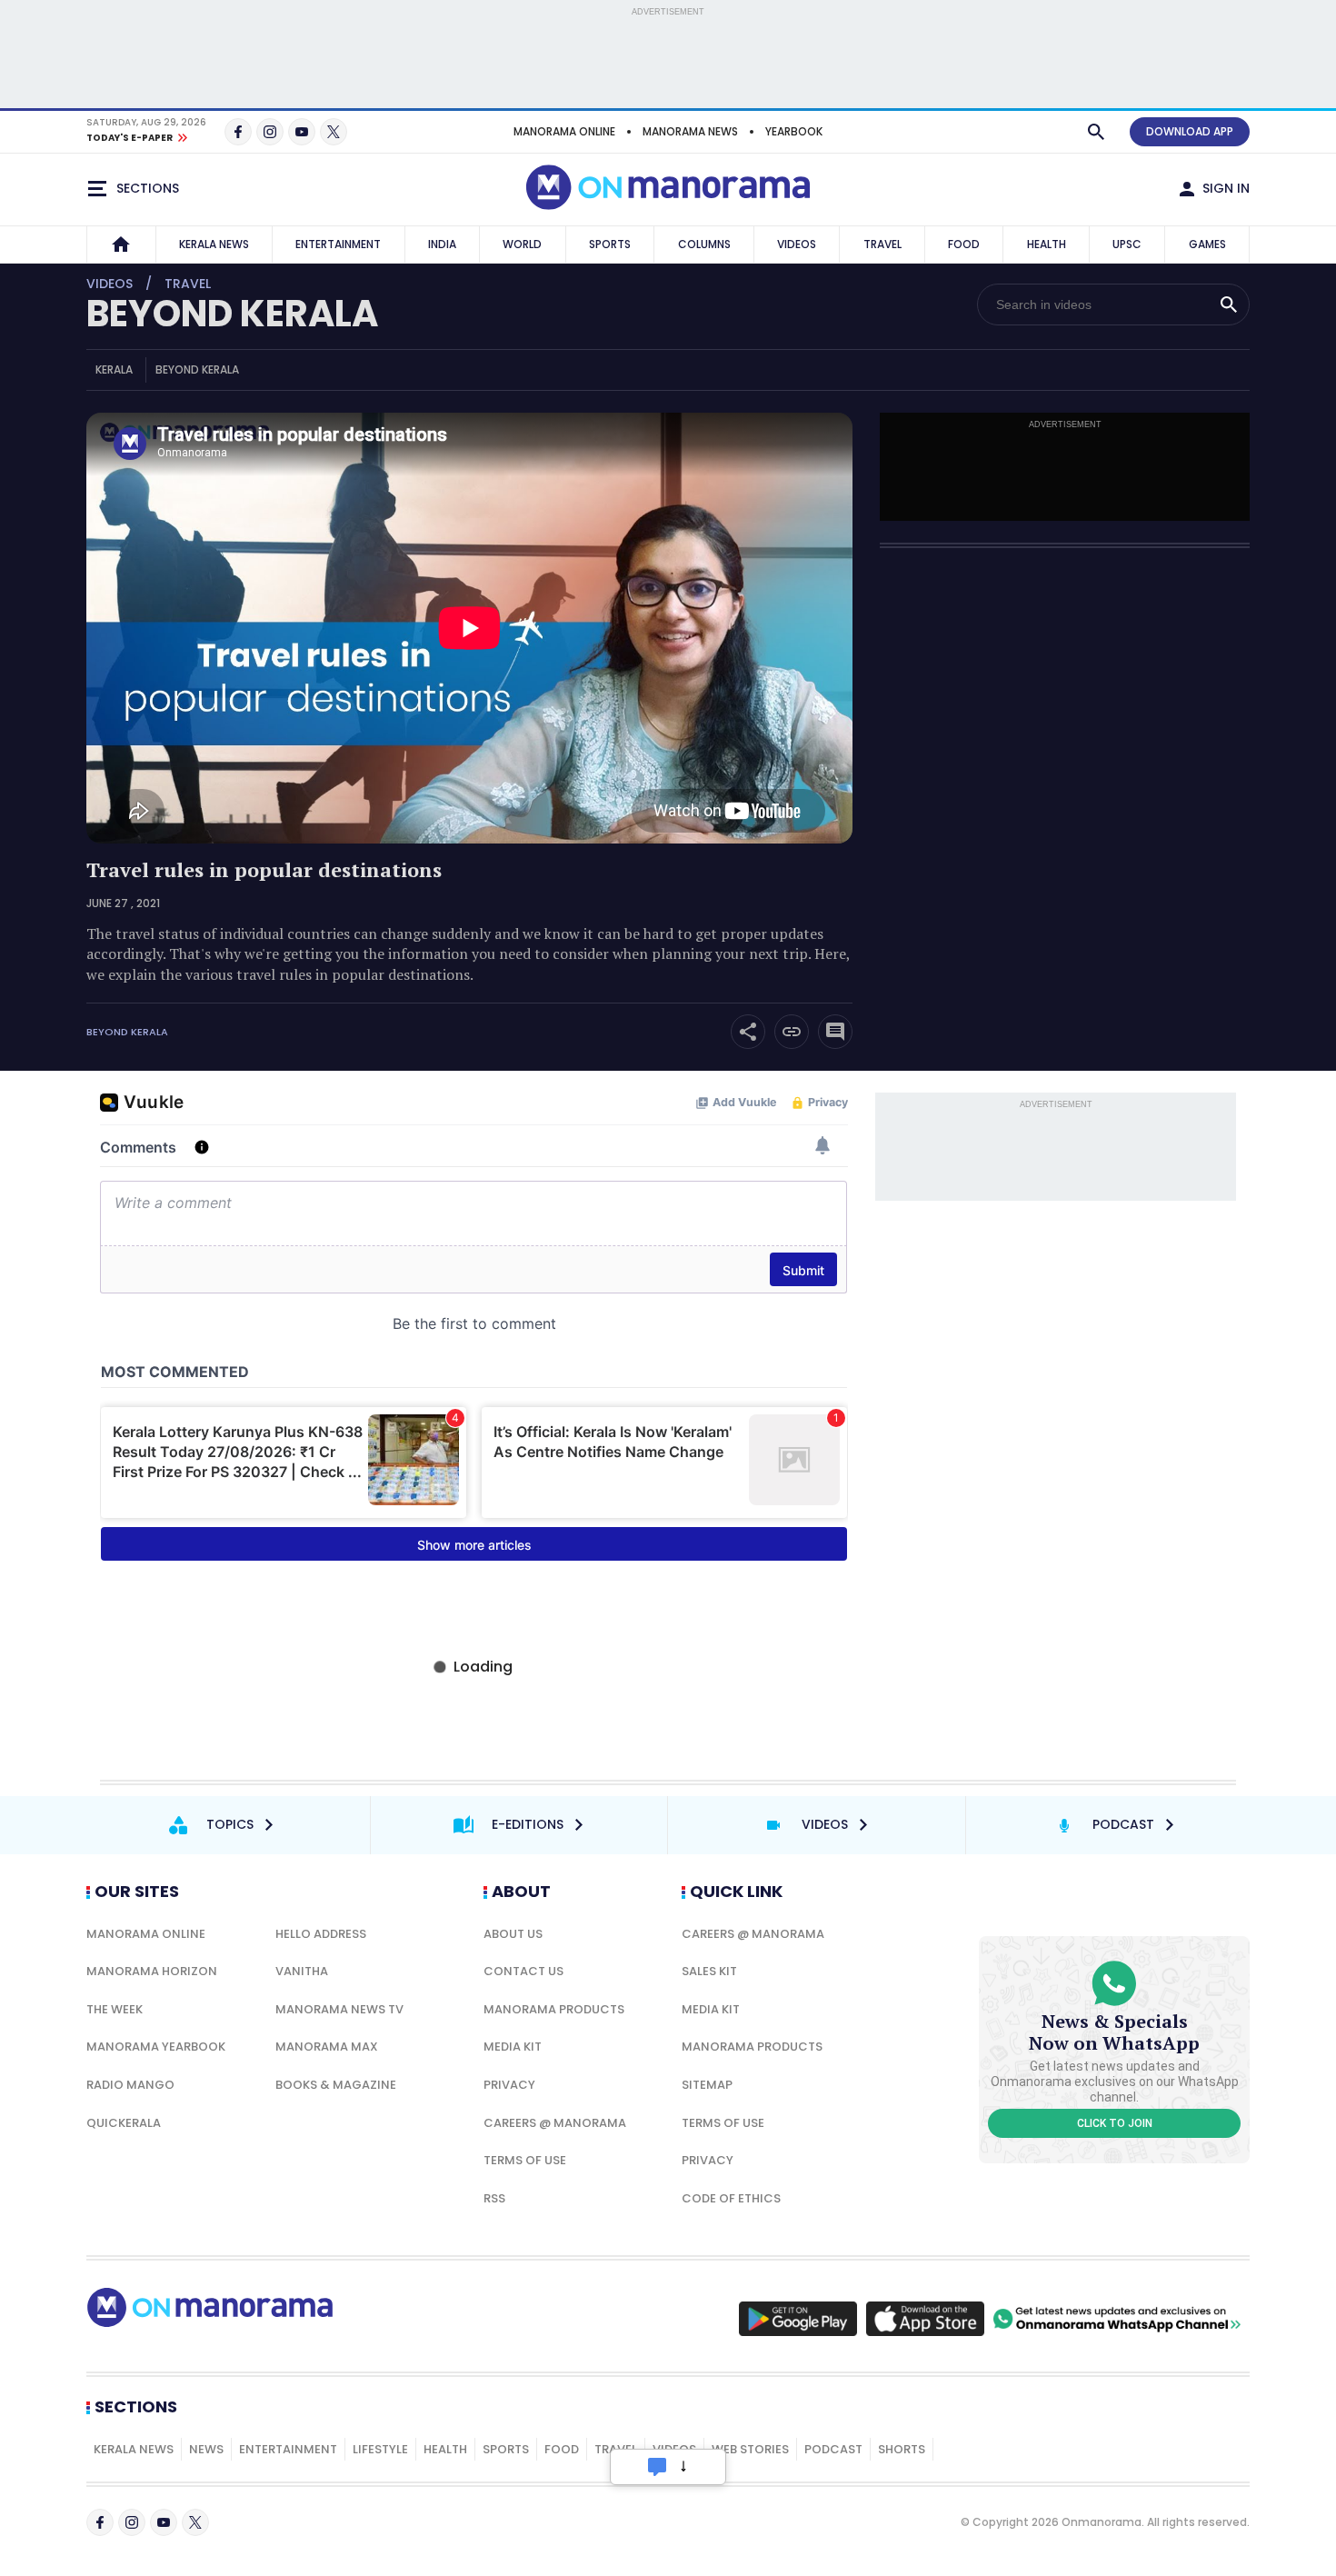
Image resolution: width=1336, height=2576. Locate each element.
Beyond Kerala (127, 1032)
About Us (513, 1934)
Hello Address (321, 1934)
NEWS (206, 2449)
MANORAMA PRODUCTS (554, 2009)
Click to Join (1115, 2123)
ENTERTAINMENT (338, 244)
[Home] (121, 245)
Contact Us (523, 1971)
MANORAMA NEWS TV (339, 2009)
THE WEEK (115, 2009)
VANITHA (302, 1971)
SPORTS (610, 244)
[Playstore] (798, 2319)
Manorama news (690, 131)
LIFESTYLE (380, 2449)
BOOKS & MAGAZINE (336, 2085)
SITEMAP (707, 2085)
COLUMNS (704, 244)
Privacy (509, 2085)
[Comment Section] (835, 1032)
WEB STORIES (750, 2449)
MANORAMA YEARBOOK (156, 2047)
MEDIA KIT (513, 2047)
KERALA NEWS (214, 244)
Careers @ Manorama (555, 2123)
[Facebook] (238, 132)
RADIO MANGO (130, 2085)
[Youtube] (302, 132)
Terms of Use (525, 2160)
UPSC (1127, 244)
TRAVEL (882, 244)
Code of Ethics (731, 2198)
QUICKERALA (124, 2123)
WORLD (522, 244)
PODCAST (833, 2449)
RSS (494, 2198)
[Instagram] (270, 132)
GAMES (1207, 244)
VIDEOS (797, 244)
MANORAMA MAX (327, 2047)
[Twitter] (334, 132)
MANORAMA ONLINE (564, 131)
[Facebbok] (100, 2522)
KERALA (114, 369)
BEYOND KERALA (232, 314)
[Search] (1096, 132)
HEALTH (1047, 244)
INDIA (442, 244)
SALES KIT (709, 1971)
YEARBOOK (794, 131)
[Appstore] (925, 2319)
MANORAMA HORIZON (152, 1971)
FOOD (964, 244)
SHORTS (902, 2449)
